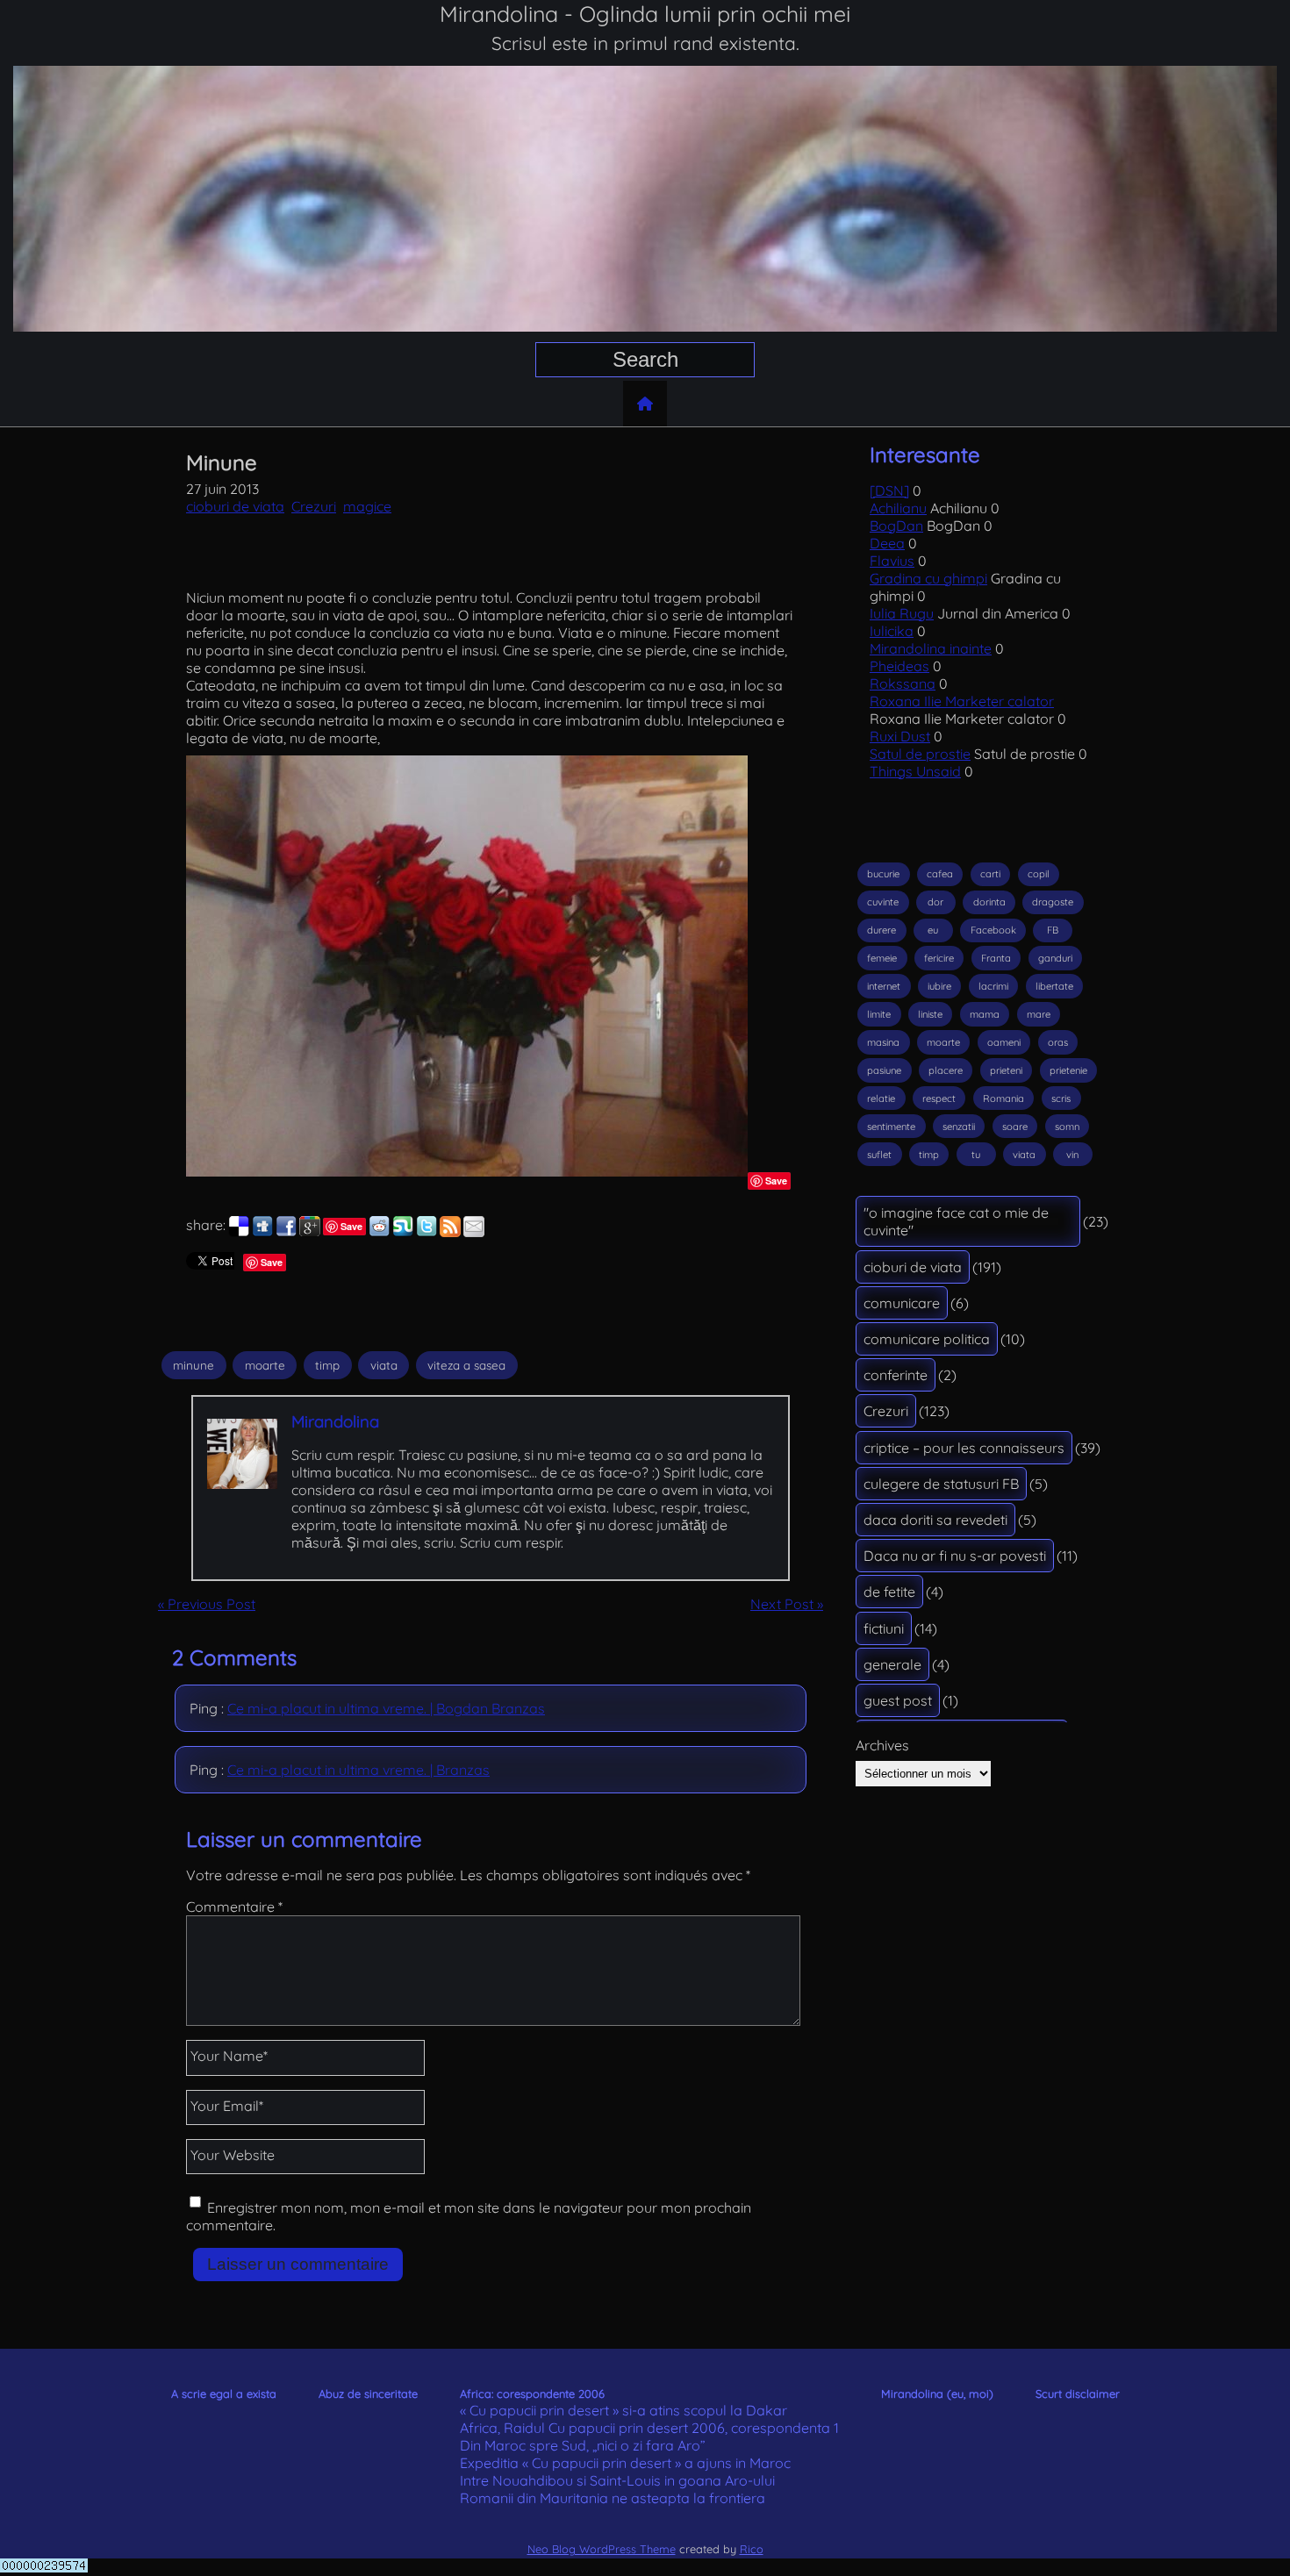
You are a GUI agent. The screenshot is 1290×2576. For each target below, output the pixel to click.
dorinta (989, 902)
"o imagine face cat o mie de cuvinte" (956, 1221)
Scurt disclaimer (1078, 2394)
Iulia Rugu (902, 613)
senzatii (959, 1127)
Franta (996, 958)
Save (776, 1181)
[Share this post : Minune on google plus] (310, 1232)
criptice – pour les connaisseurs (964, 1448)
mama (985, 1014)
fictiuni (884, 1628)
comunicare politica (927, 1339)
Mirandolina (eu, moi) (937, 2394)
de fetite (889, 1592)
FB (1053, 930)
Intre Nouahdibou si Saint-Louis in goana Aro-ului (617, 2480)
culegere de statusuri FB (941, 1484)
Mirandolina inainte (931, 648)
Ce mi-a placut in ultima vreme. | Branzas (358, 1770)
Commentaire (234, 1907)
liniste (930, 1014)
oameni (1004, 1042)
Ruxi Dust (900, 736)
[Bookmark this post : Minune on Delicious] (239, 1232)
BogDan (896, 526)
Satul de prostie (920, 754)
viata (384, 1365)
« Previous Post (207, 1604)
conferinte (896, 1375)
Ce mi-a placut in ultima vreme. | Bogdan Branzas (386, 1708)
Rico (752, 2549)
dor (935, 902)
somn (1067, 1127)
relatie (881, 1098)
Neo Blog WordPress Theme (602, 2549)
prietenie (1068, 1070)
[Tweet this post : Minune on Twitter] (426, 1232)
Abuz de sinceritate (368, 2394)
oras (1058, 1042)
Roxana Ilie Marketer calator (962, 701)
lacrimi (993, 986)
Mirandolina (335, 1421)
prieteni (1006, 1070)
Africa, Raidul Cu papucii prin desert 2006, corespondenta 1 (649, 2428)
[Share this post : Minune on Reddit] (379, 1232)
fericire (939, 958)
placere (946, 1070)
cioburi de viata (235, 506)
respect (939, 1098)
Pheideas (899, 666)
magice (367, 506)
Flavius (892, 561)
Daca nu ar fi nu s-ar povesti (955, 1556)
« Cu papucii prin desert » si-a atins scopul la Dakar (623, 2410)
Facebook (993, 930)
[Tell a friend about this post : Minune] (474, 1232)
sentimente (891, 1127)
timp (327, 1365)
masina (883, 1042)
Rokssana (903, 683)
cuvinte (883, 902)
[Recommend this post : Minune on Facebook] (286, 1232)
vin (1072, 1155)
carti (990, 874)
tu (976, 1155)
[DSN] (889, 490)
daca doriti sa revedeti (935, 1520)
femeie (882, 958)
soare (1015, 1127)
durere (881, 930)
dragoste (1053, 902)
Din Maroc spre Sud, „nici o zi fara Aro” (583, 2445)
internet (884, 986)
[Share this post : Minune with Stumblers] (403, 1232)
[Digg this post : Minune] (262, 1232)
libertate (1054, 986)
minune (193, 1365)
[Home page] (645, 404)
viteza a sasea (466, 1365)
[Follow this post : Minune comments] (450, 1232)
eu (933, 930)
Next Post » (787, 1604)
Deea (887, 543)
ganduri (1055, 958)
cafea (940, 874)
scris (1061, 1098)
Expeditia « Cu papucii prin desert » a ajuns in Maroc (625, 2463)
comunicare (902, 1303)
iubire (939, 986)
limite (879, 1014)
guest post (898, 1700)
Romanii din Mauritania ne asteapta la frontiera (613, 2498)
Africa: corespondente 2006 (532, 2394)
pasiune (884, 1070)
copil (1039, 874)
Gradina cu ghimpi (928, 578)
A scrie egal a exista (224, 2394)
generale (892, 1664)
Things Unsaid (915, 771)
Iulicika (892, 631)
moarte (265, 1365)
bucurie (883, 874)
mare (1039, 1014)
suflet (879, 1155)
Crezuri (314, 506)
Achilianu (898, 508)
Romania (1003, 1098)
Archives (882, 1745)
